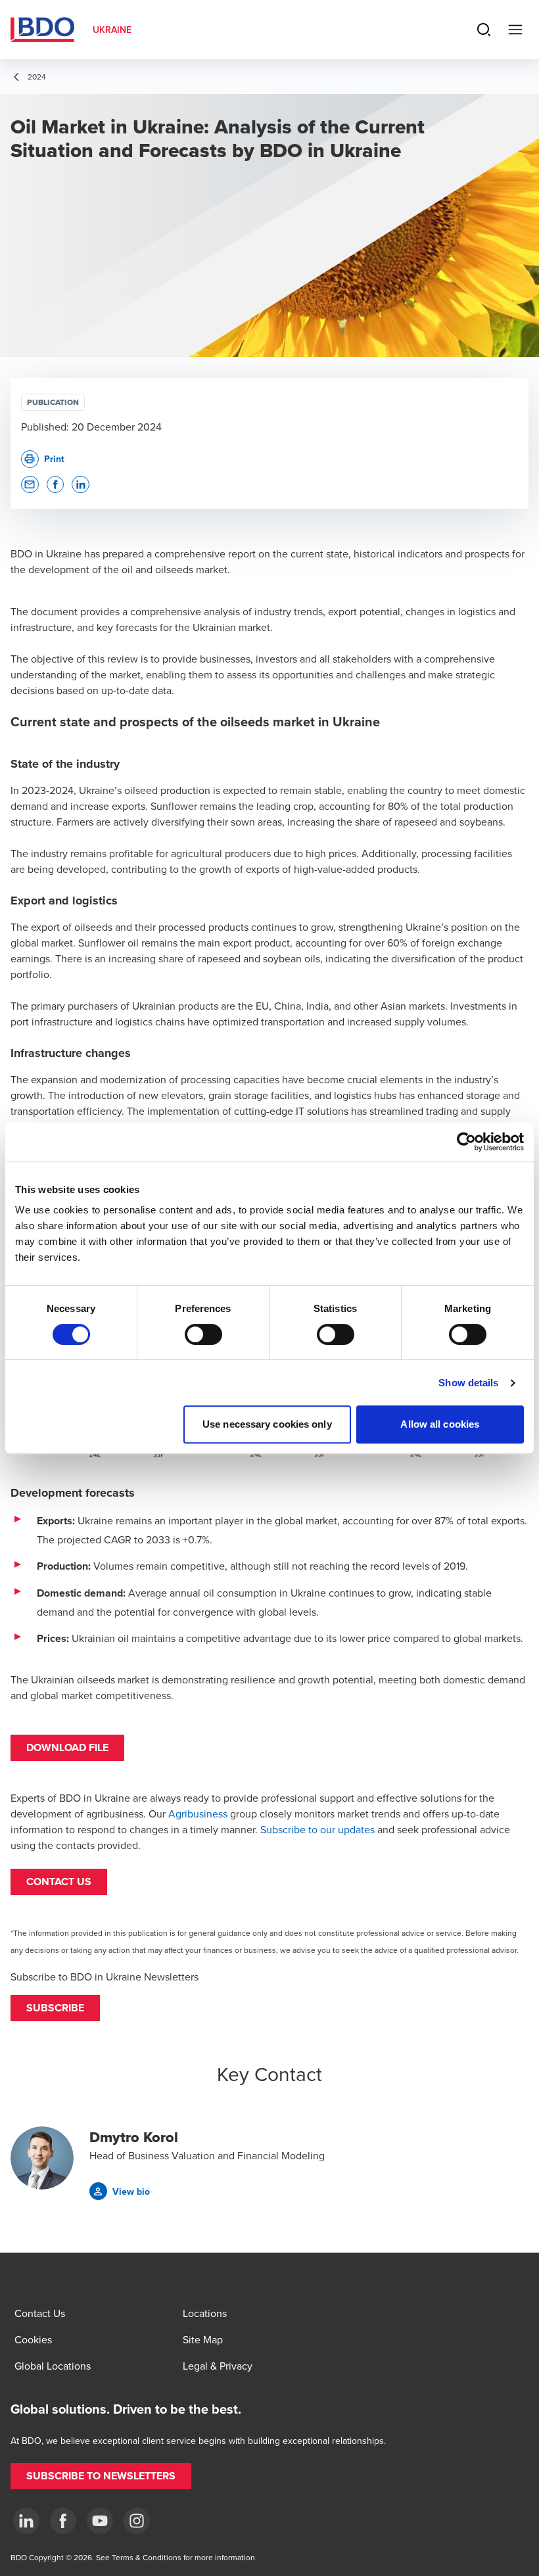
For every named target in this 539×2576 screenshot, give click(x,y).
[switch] (203, 1334)
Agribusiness (198, 1814)
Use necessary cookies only (267, 1424)
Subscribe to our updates (317, 1829)
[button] (55, 2008)
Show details (468, 1383)
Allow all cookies (440, 1424)
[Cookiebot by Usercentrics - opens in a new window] (466, 1142)
